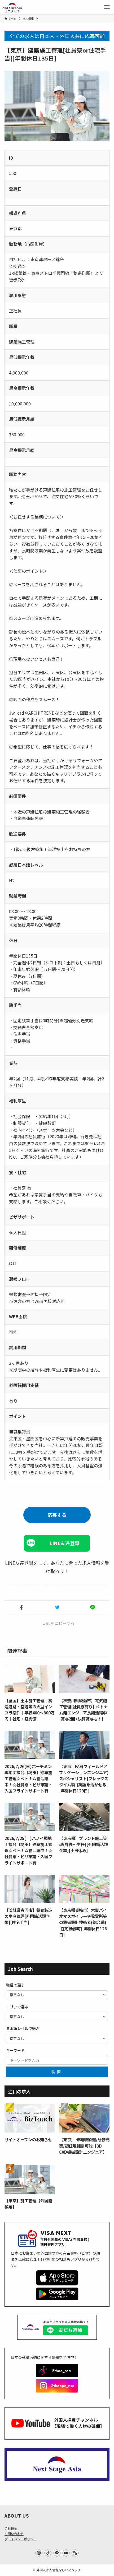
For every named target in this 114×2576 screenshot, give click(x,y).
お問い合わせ (14, 2534)
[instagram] (39, 2553)
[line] (57, 2553)
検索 (57, 2072)
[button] (21, 1607)
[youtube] (66, 2553)
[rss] (75, 2553)
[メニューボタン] (107, 7)
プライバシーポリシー (20, 2539)
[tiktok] (48, 2553)
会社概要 (11, 2528)
